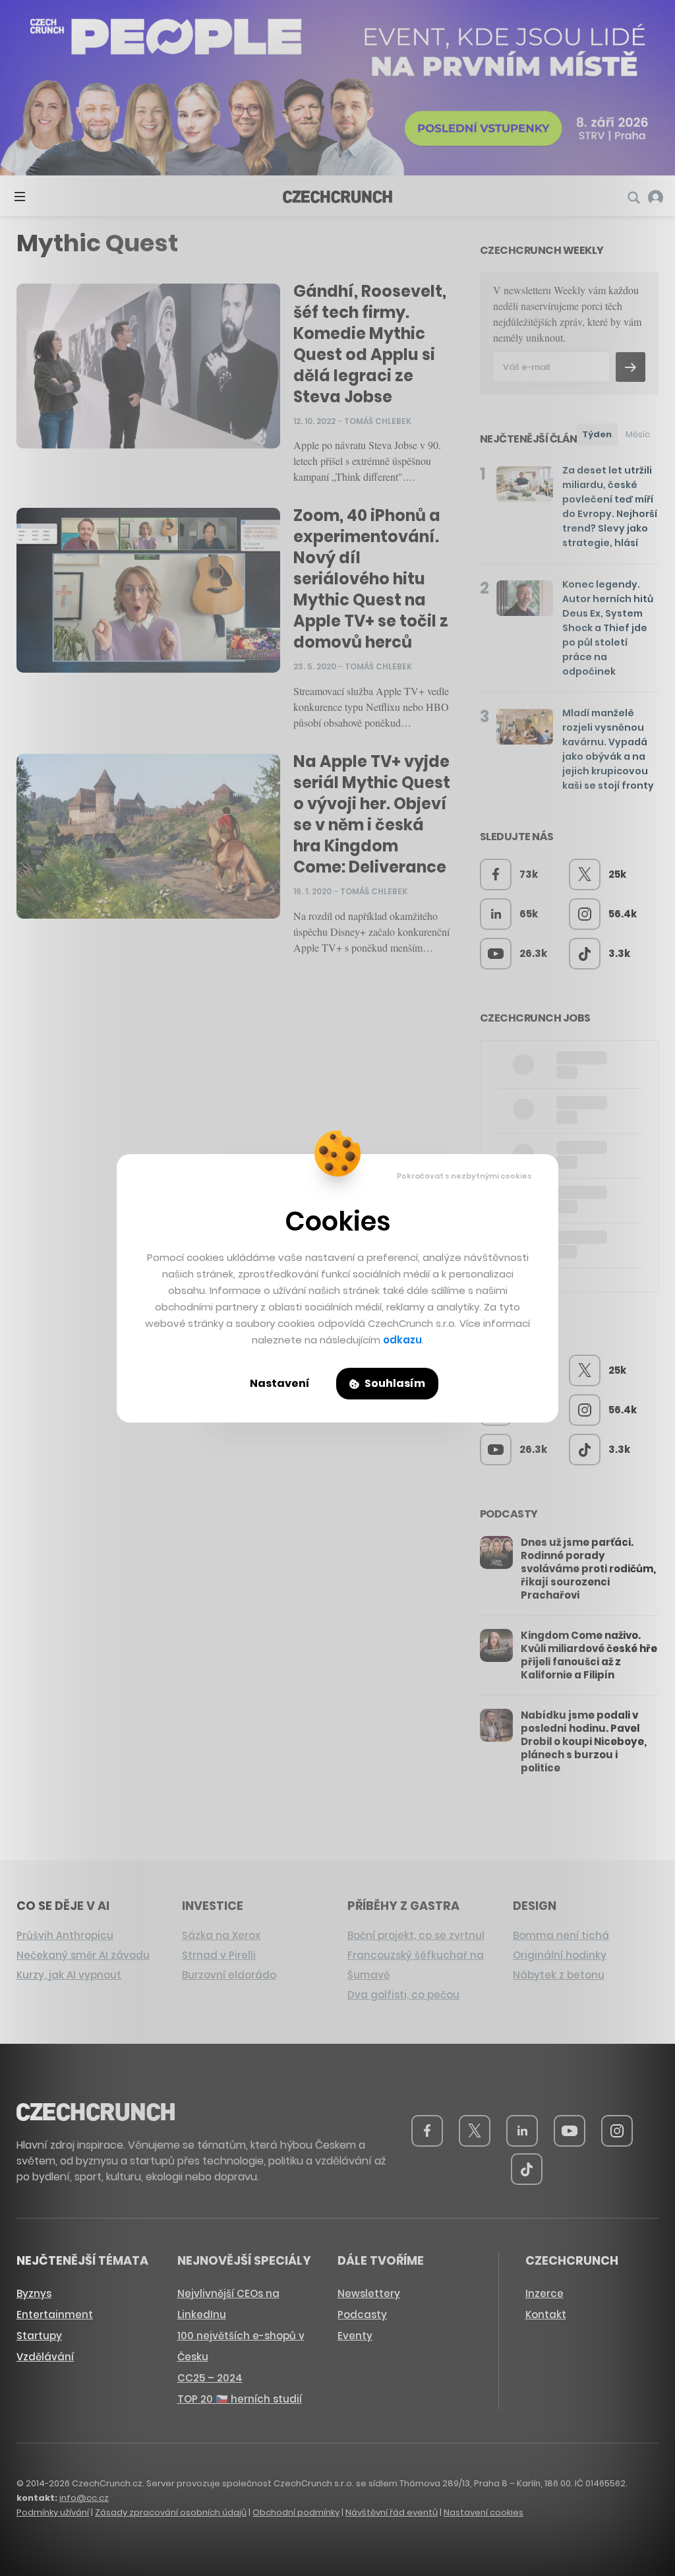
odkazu (402, 1340)
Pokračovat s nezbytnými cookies (464, 1176)
